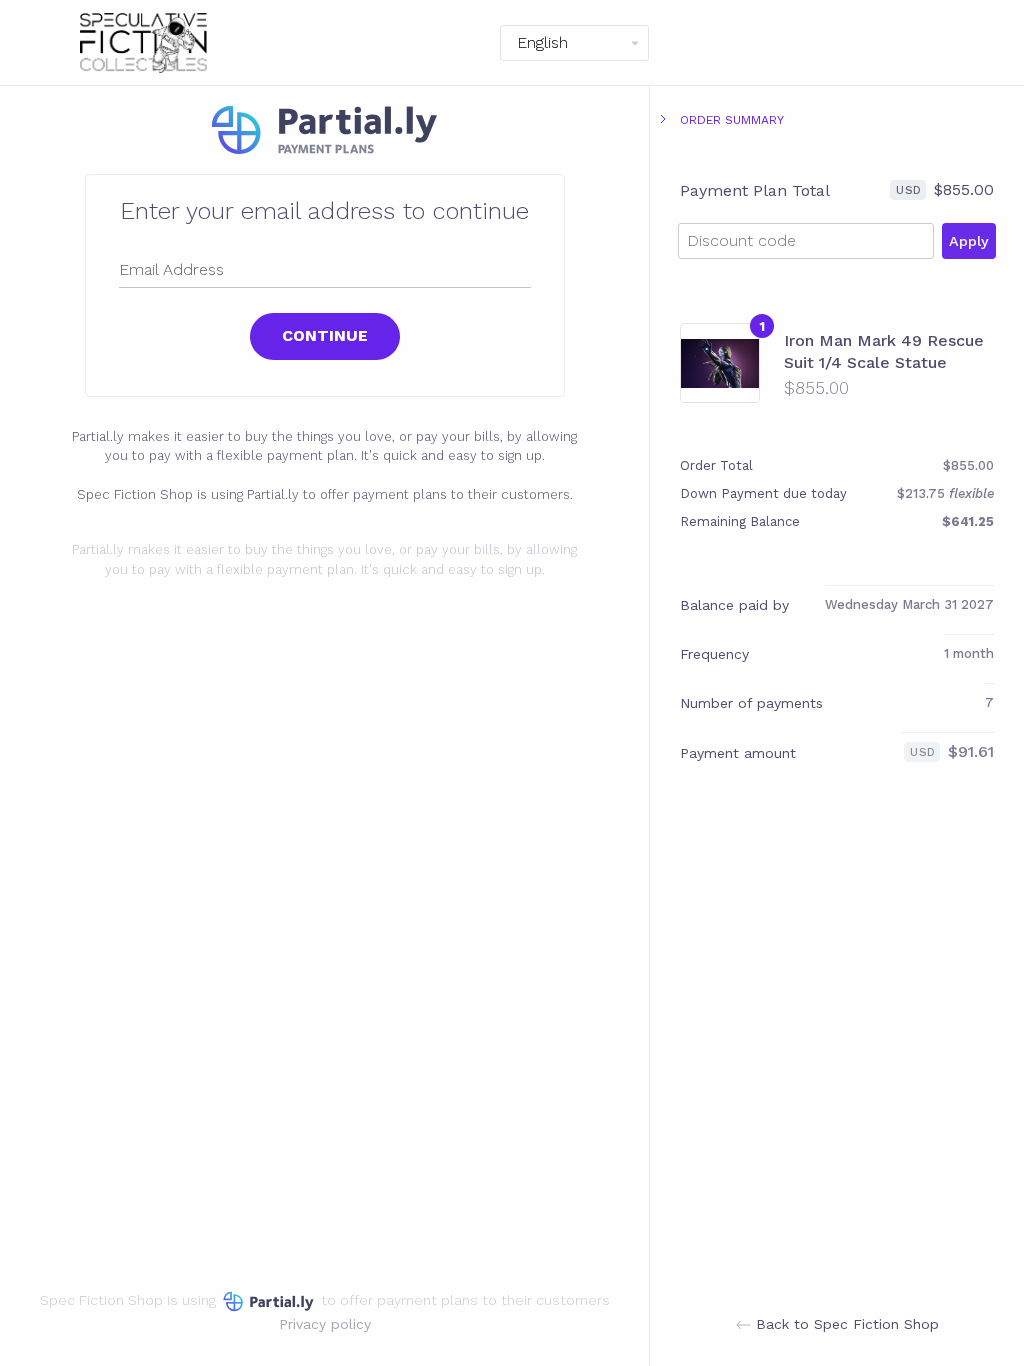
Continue (325, 335)
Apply (969, 241)
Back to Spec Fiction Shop (845, 1324)
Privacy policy (325, 1324)
